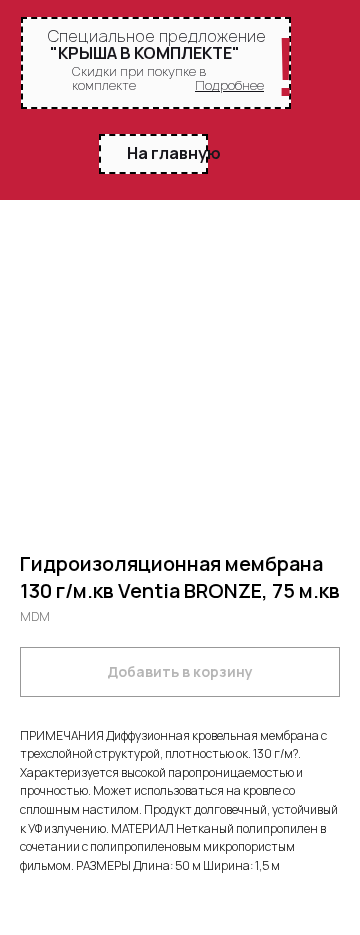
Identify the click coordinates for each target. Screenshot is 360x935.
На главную (174, 153)
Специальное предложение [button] (156, 36)
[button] (229, 85)
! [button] (285, 67)
